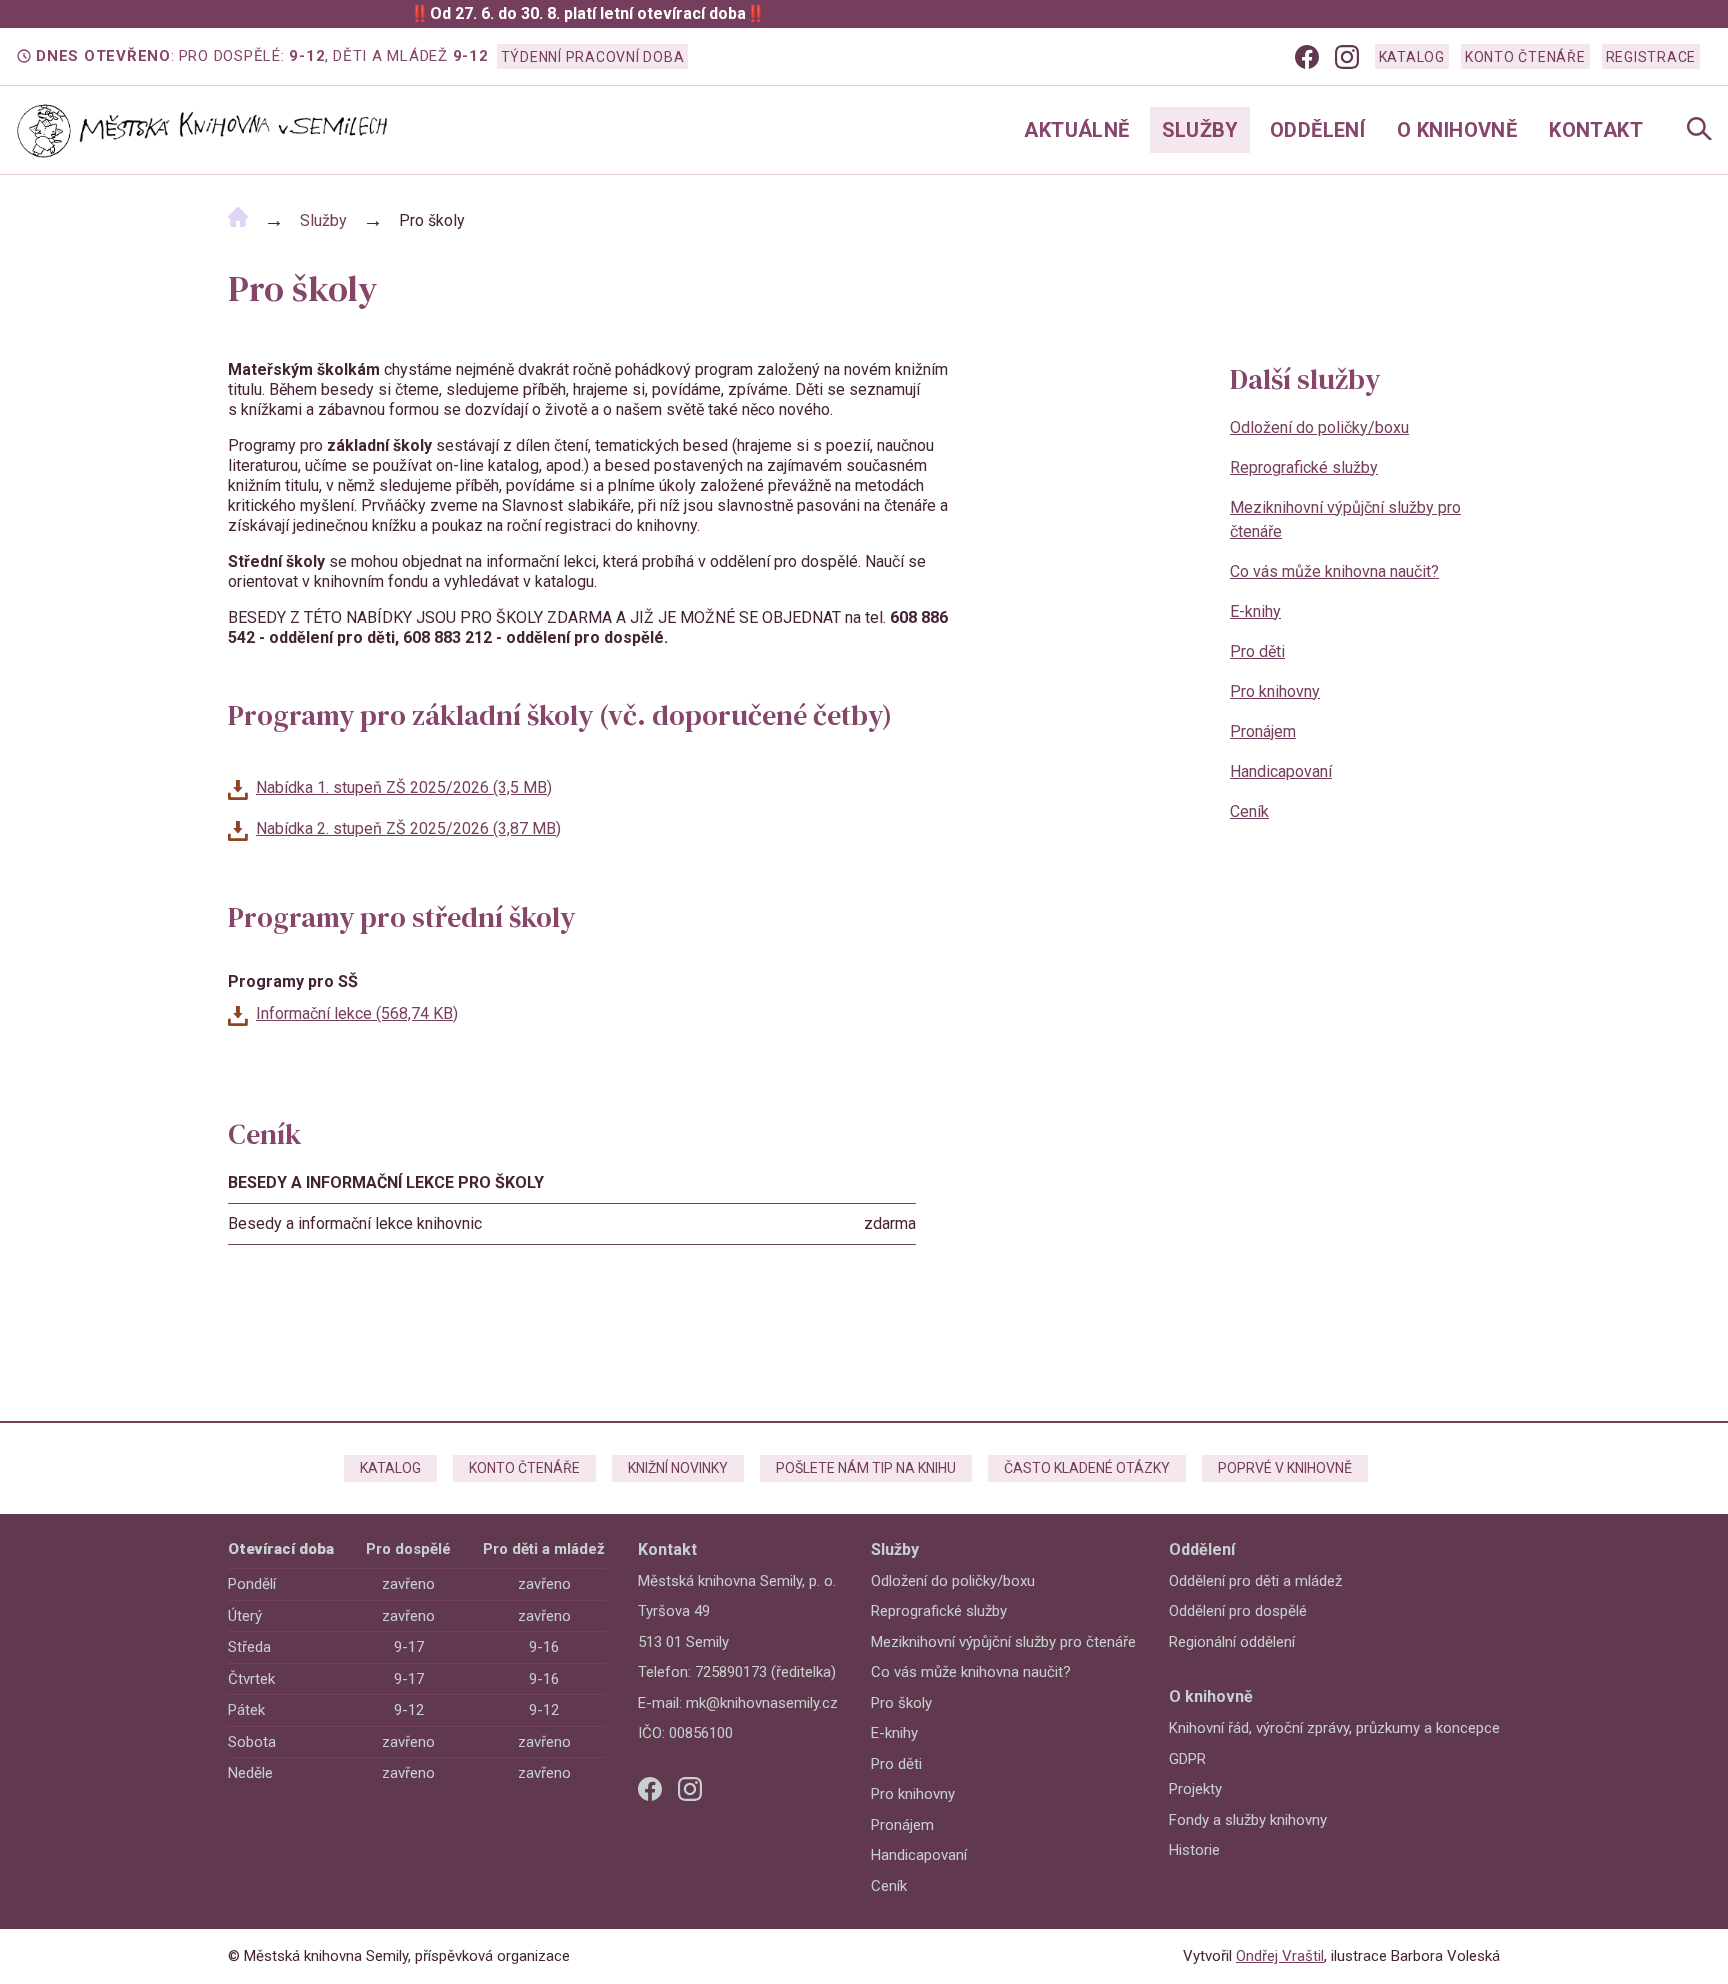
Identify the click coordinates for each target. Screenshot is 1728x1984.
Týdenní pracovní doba (593, 57)
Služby (1200, 130)
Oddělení (1317, 130)
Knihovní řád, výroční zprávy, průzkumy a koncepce (1334, 1728)
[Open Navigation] (1699, 130)
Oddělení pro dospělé (1238, 1611)
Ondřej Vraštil (1280, 1956)
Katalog (1412, 57)
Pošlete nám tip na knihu (866, 1468)
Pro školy (901, 1703)
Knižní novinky (678, 1468)
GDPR (1187, 1759)
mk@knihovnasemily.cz (762, 1703)
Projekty (1195, 1789)
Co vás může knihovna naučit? (1334, 571)
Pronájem (1263, 731)
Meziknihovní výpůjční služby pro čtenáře (1345, 519)
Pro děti (1257, 651)
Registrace (1651, 57)
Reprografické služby (1304, 467)
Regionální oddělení (1232, 1642)
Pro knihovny (1275, 691)
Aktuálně (1076, 130)
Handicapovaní (1281, 771)
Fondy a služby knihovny (1248, 1820)
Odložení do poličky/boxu (1319, 427)
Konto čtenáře (1525, 57)
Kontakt (1596, 130)
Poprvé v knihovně (1285, 1468)
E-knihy (1255, 611)
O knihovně (1457, 130)
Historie (1194, 1850)
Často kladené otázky (1087, 1468)
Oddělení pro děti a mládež (1255, 1581)
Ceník (1249, 811)
